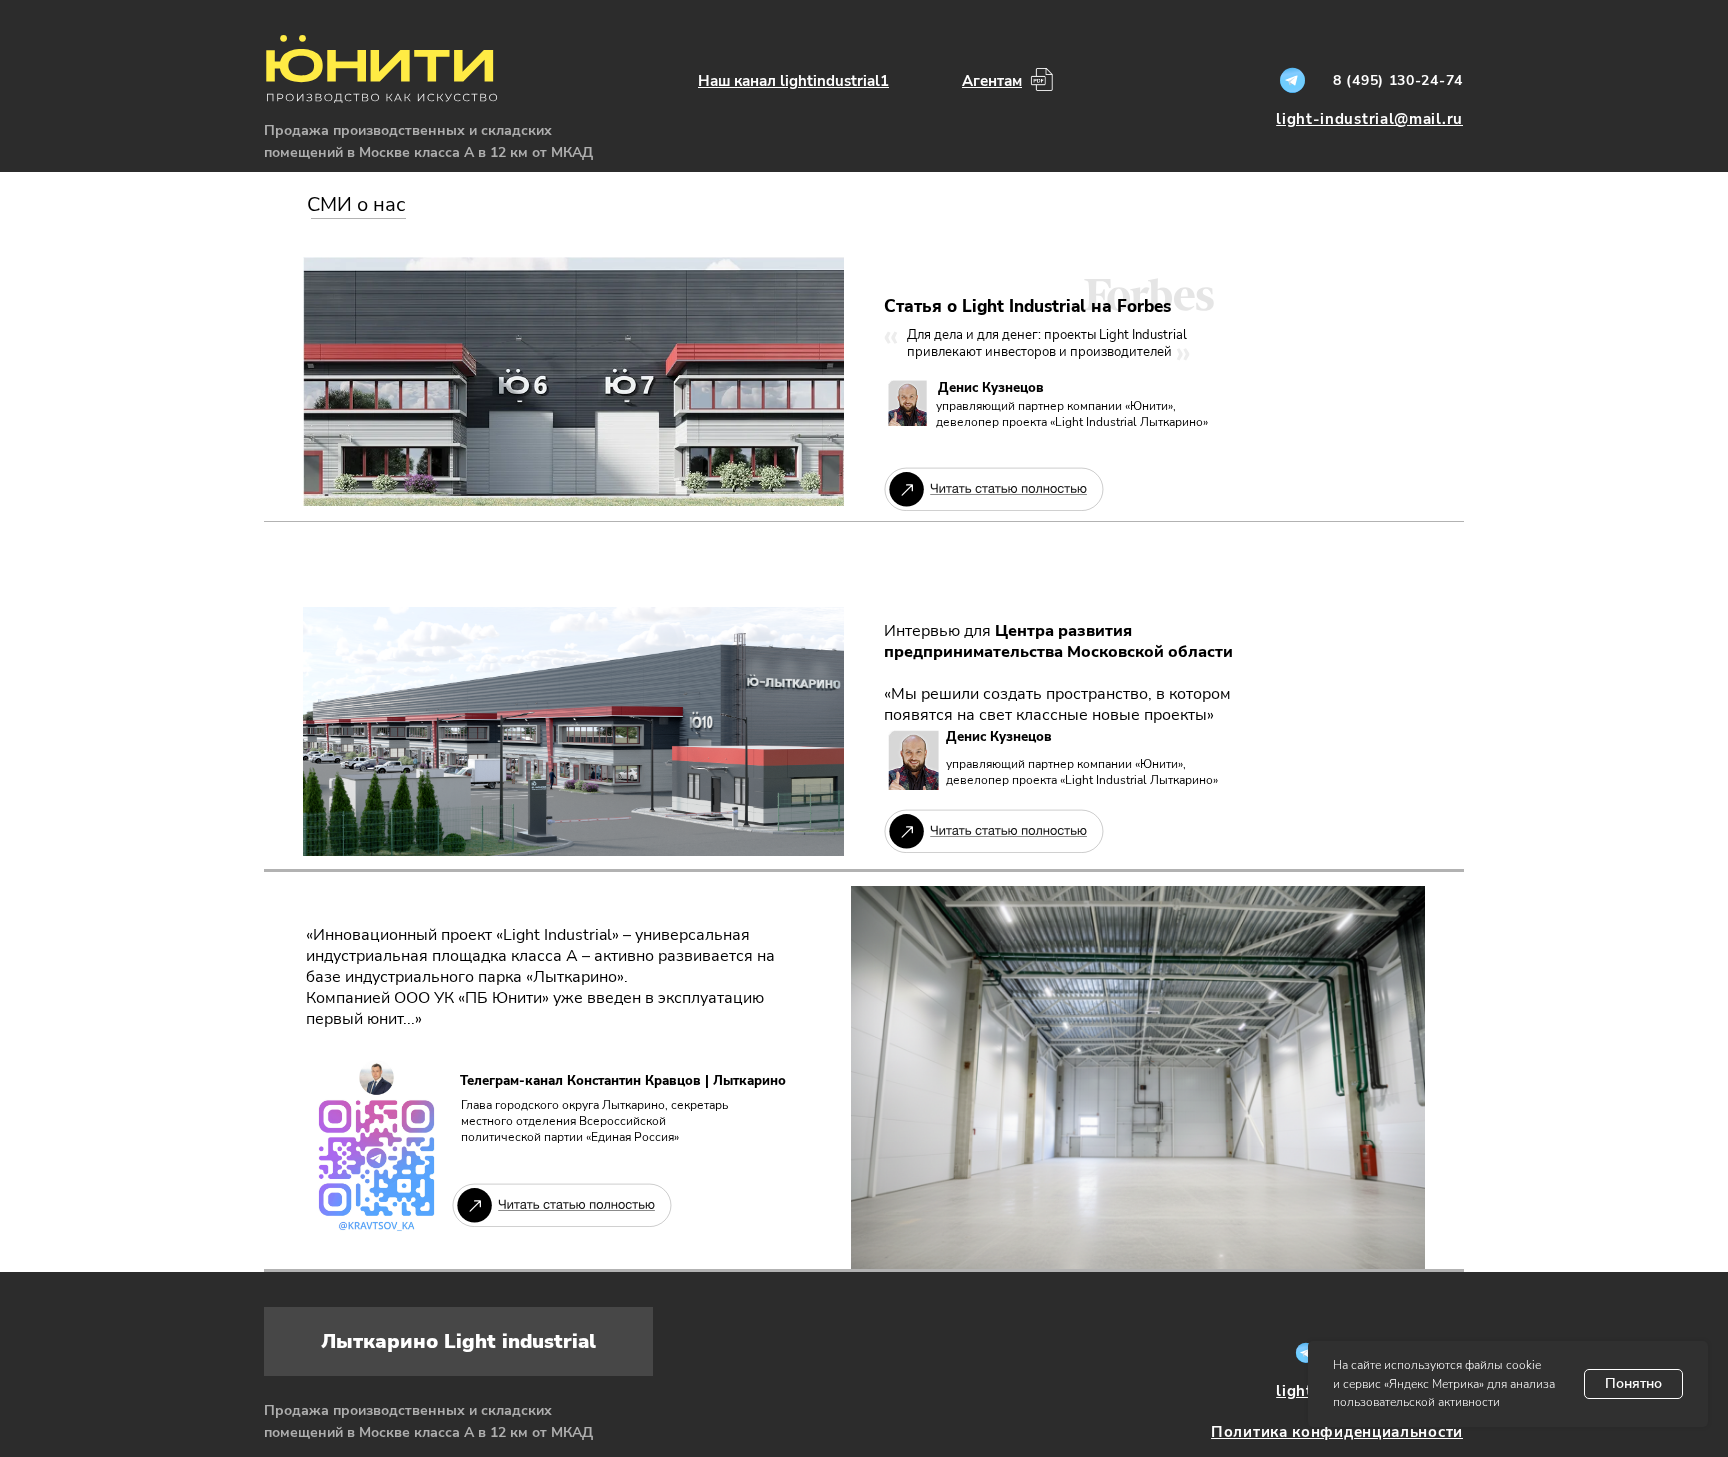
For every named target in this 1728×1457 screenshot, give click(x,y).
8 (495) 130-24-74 (1398, 80)
